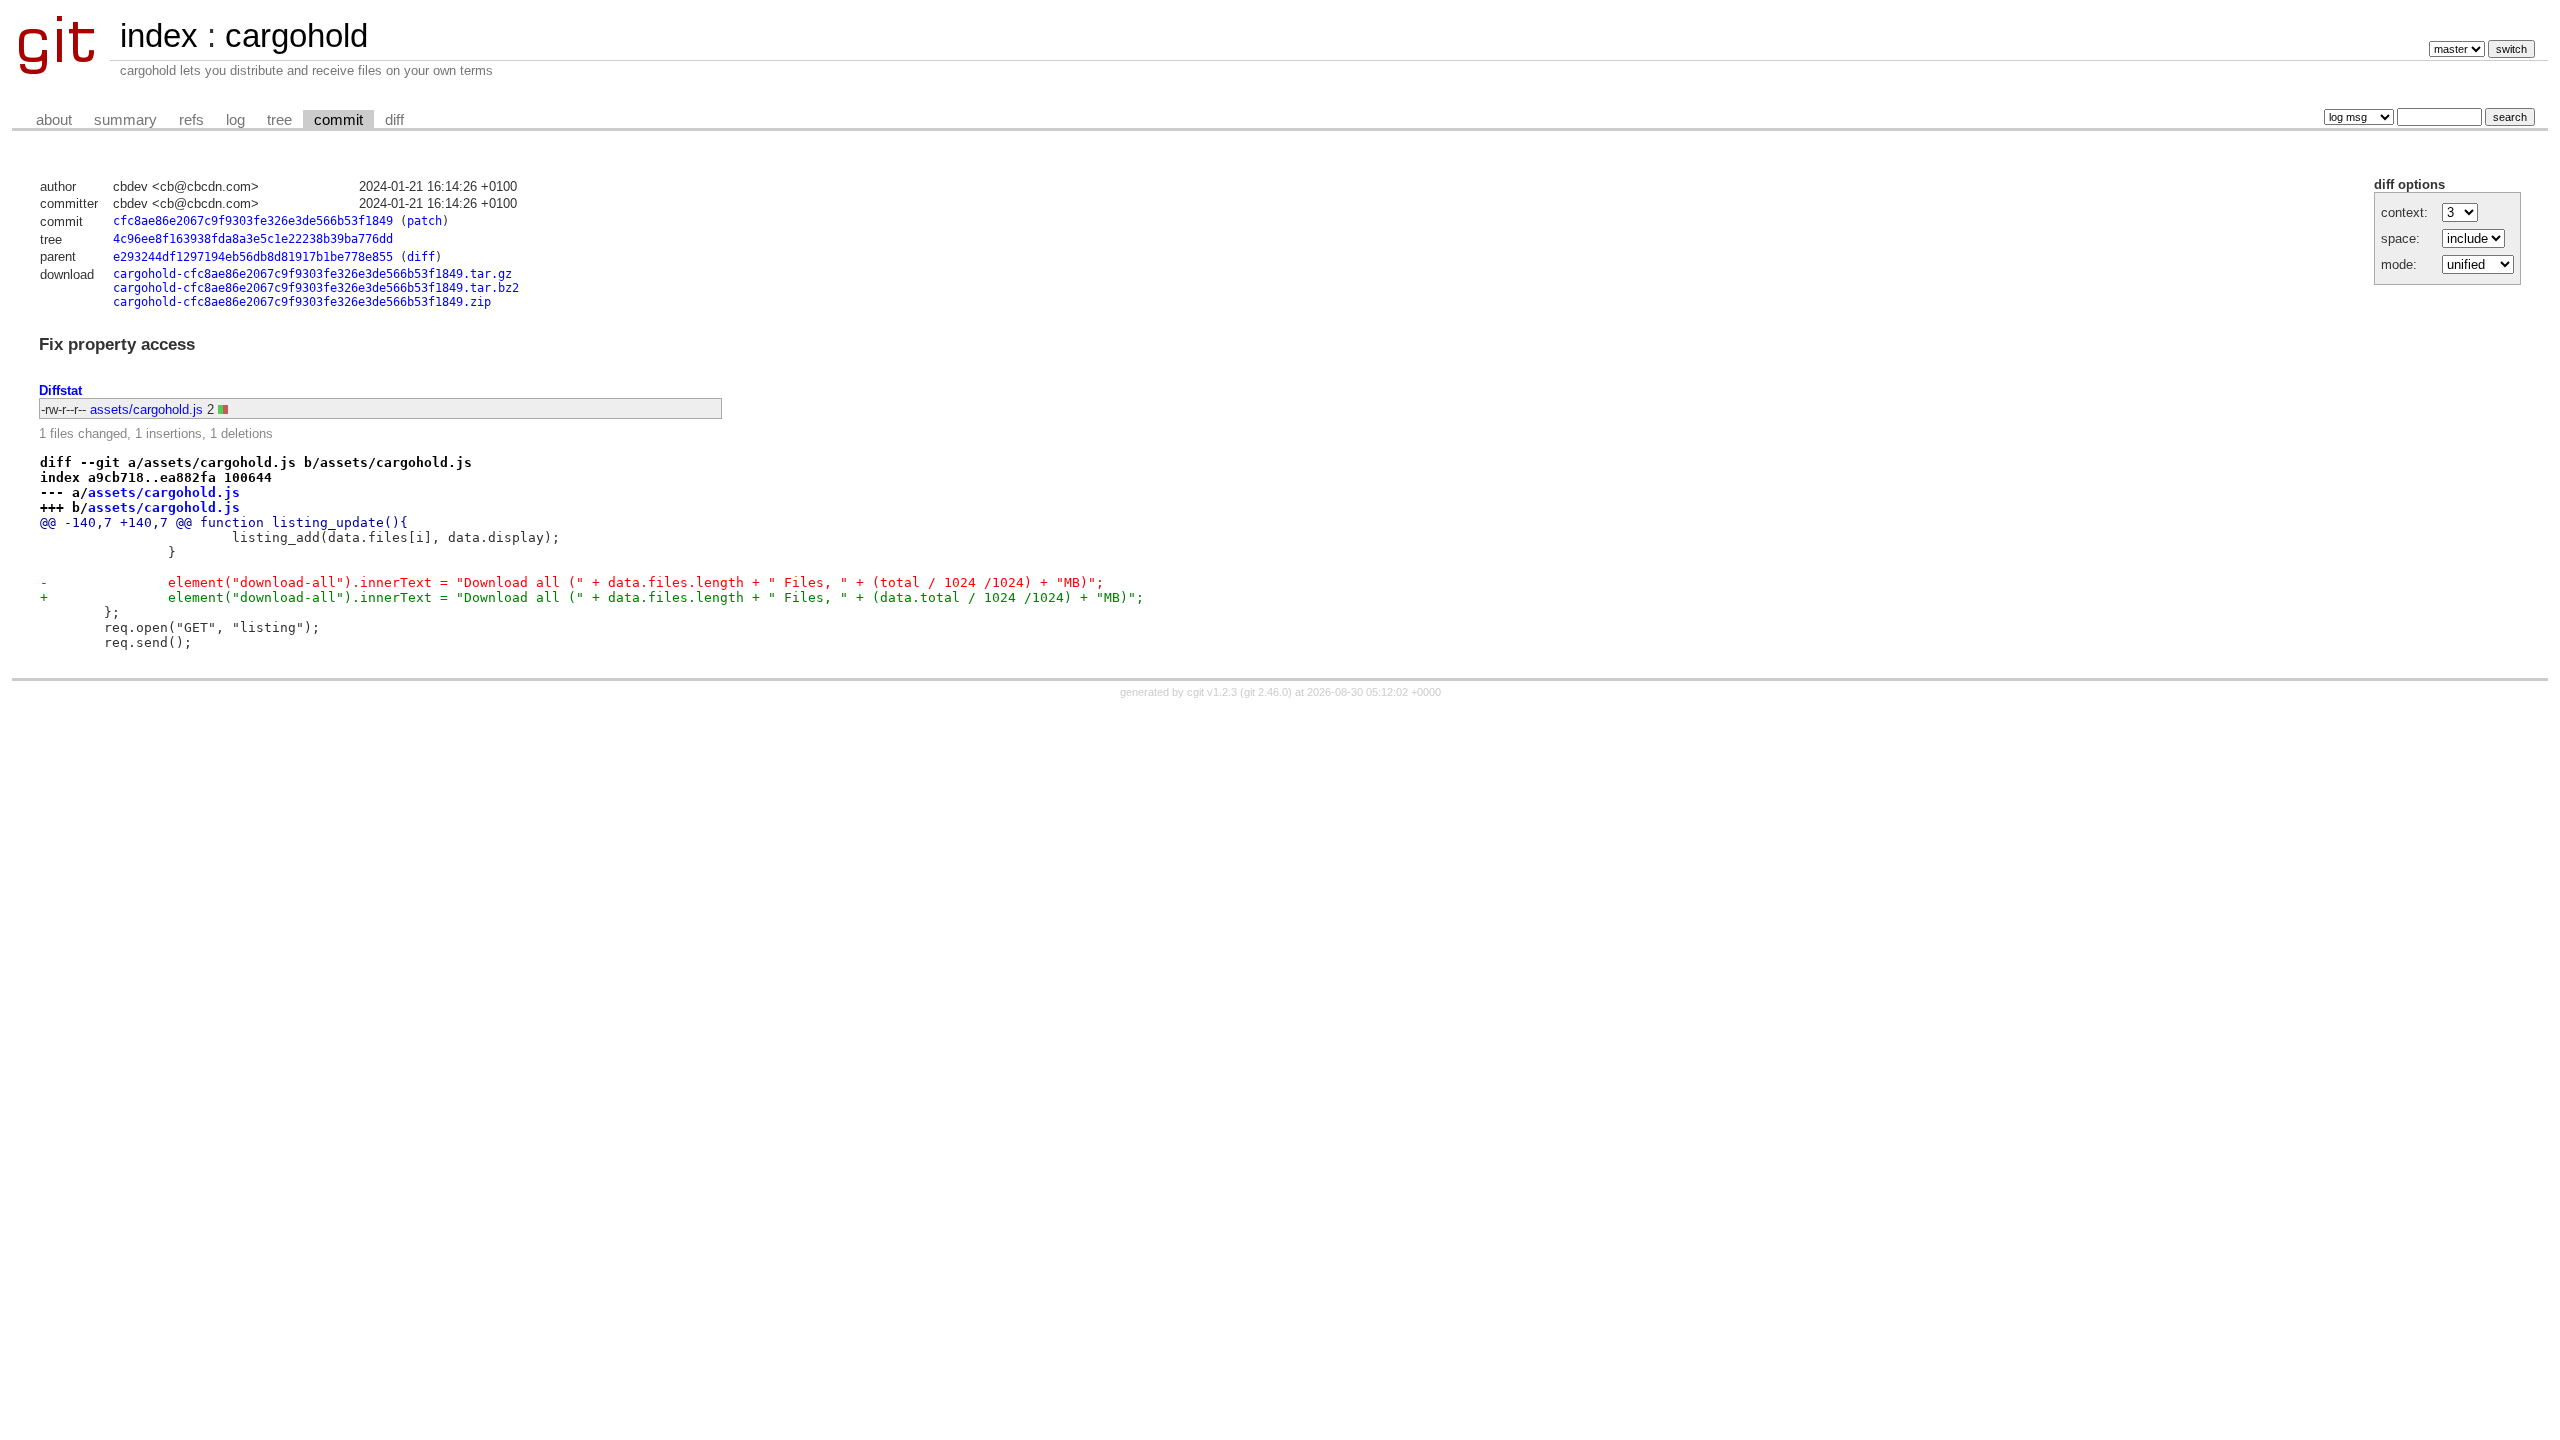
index (159, 35)
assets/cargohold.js (146, 409)
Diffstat (60, 390)
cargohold (296, 35)
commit (338, 120)
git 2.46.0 (1266, 692)
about (54, 120)
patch (424, 221)
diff (394, 120)
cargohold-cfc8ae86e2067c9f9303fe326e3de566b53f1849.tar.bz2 (316, 288)
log (235, 120)
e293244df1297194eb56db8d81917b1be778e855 (253, 257)
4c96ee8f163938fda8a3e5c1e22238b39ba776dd (253, 239)
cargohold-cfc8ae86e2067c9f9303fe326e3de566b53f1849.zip (302, 302)
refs (191, 120)
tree (279, 120)
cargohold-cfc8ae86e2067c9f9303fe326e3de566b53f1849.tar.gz (312, 274)
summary (125, 120)
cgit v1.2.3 (1212, 692)
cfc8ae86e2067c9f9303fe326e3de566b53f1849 (253, 221)
